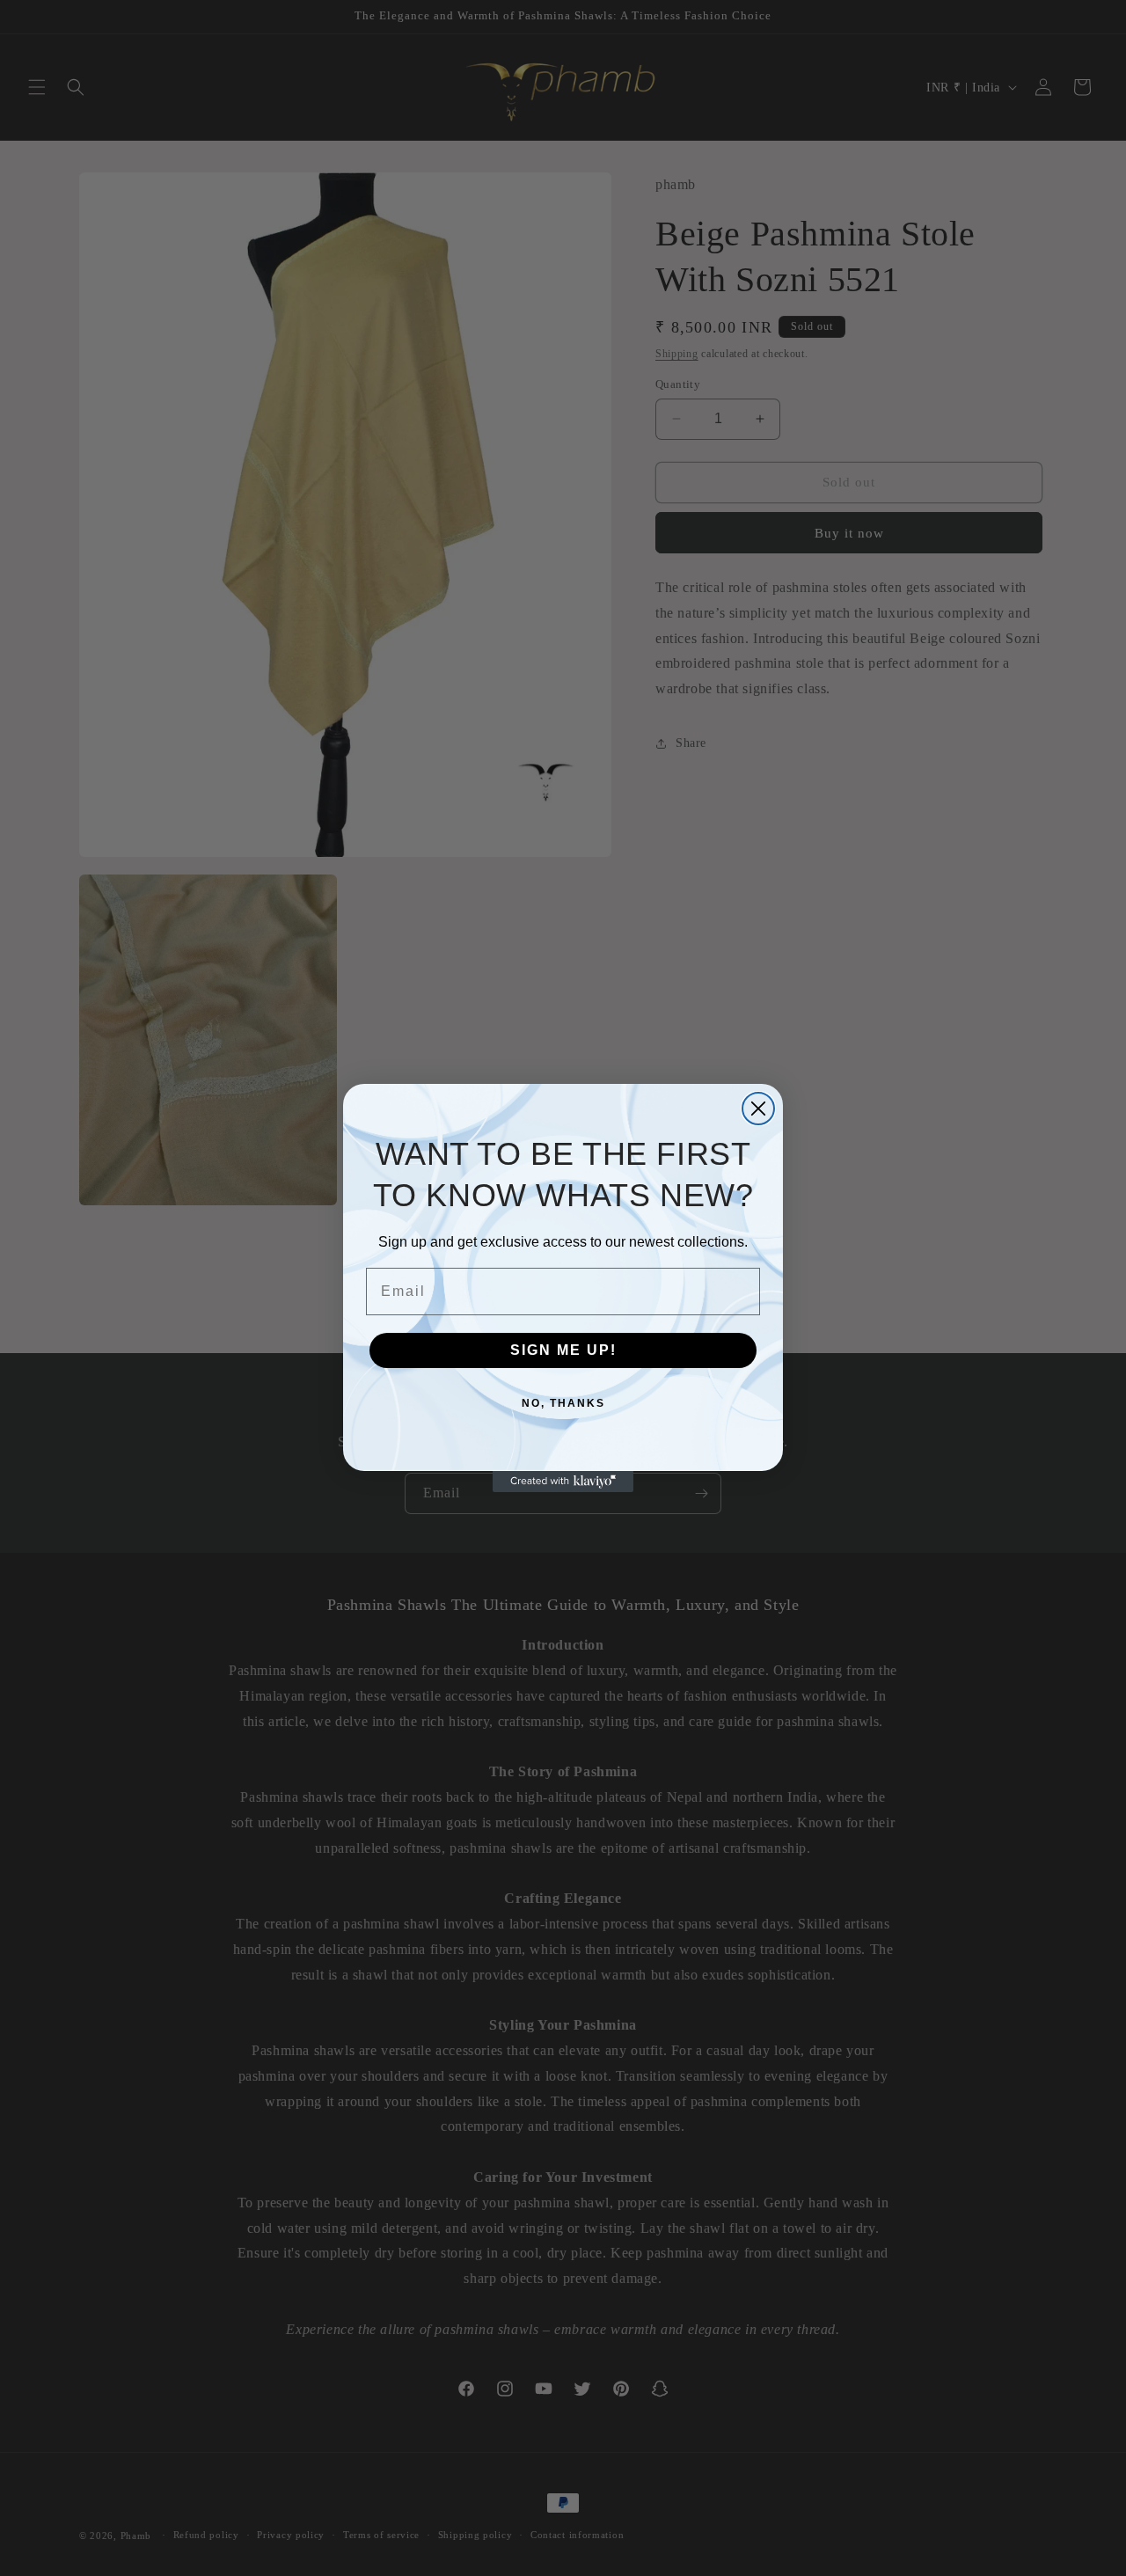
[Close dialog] (758, 1109)
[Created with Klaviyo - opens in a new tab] (563, 1482)
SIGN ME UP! (563, 1350)
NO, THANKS (563, 1403)
